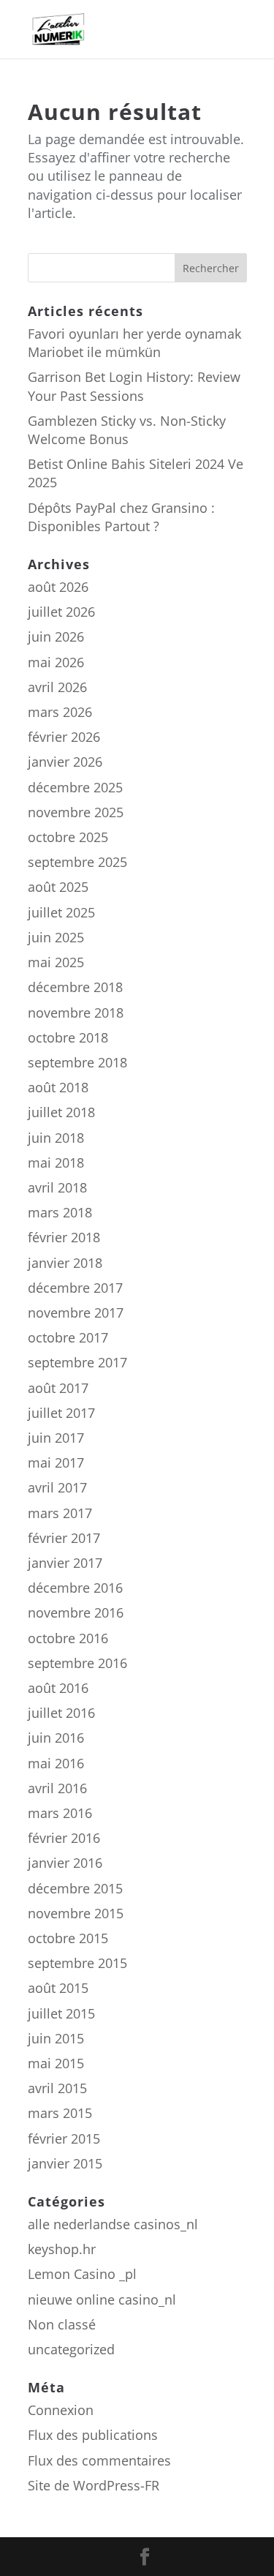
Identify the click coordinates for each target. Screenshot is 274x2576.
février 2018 (64, 1237)
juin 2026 (56, 637)
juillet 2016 (61, 1713)
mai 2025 (56, 962)
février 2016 (64, 1838)
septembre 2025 (77, 862)
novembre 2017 (76, 1313)
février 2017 (64, 1538)
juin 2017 (56, 1438)
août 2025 (58, 887)
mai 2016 (56, 1763)
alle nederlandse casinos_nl (113, 2224)
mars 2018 (60, 1212)
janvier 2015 (65, 2163)
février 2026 (64, 737)
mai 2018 (56, 1163)
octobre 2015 (68, 1938)
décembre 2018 (75, 987)
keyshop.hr (62, 2249)
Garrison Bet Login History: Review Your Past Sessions (134, 386)
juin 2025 (56, 937)
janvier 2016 (65, 1863)
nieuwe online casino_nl (102, 2299)
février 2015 (64, 2138)
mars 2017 (60, 1513)
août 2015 (58, 1988)
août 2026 (58, 587)
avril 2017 (57, 1487)
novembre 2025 (76, 812)
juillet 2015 (61, 2013)
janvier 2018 (65, 1263)
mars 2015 (60, 2113)
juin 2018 (56, 1138)
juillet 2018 (61, 1112)
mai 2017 (56, 1462)
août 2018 (58, 1087)
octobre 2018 (68, 1037)
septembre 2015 (77, 1963)
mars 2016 (60, 1813)
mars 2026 (60, 712)
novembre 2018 (76, 1013)
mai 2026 (56, 662)
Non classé (62, 2324)
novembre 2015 (76, 1913)
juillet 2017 (61, 1413)
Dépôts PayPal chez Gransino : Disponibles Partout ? (121, 517)
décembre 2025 (75, 787)
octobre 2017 (68, 1337)
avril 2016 (57, 1788)
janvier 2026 (65, 762)
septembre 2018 (77, 1062)
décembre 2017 (75, 1288)
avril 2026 (57, 687)
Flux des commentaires (99, 2460)
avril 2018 (57, 1187)
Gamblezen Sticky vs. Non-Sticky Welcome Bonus (127, 430)
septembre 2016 (77, 1663)
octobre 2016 (68, 1638)
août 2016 (58, 1688)
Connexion (61, 2410)
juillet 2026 (61, 612)
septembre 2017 (77, 1362)
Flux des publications (93, 2435)
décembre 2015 (75, 1888)
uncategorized (71, 2349)
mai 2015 (56, 2063)
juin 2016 (56, 1738)
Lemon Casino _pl (82, 2274)
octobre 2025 (68, 837)
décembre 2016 (75, 1588)
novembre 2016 (76, 1612)
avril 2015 (57, 2088)
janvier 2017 (65, 1563)
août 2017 (58, 1388)
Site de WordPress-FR (94, 2485)
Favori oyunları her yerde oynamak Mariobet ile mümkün (134, 343)
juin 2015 (56, 2038)
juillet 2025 (61, 912)
